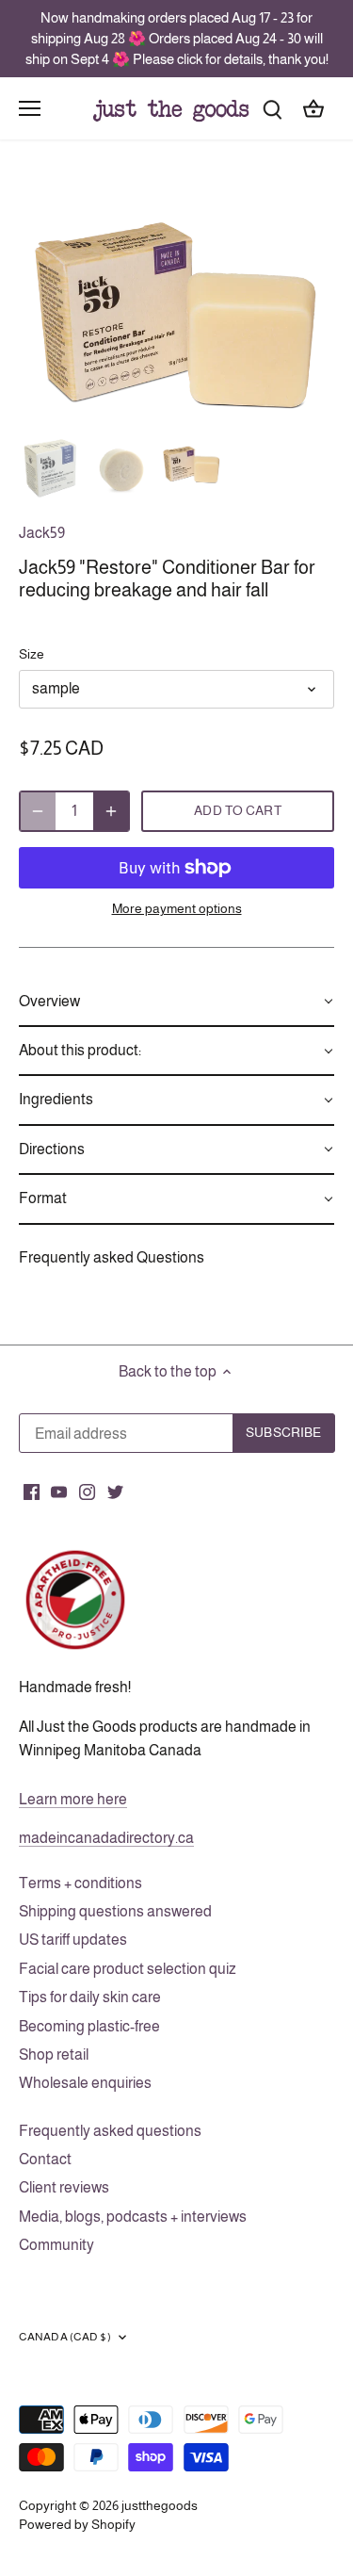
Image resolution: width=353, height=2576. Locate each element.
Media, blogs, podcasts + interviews (133, 2217)
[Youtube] (59, 1492)
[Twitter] (115, 1492)
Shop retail (54, 2054)
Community (56, 2245)
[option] (176, 303)
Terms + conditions (80, 1883)
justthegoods (160, 2505)
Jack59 (42, 533)
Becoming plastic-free (89, 2026)
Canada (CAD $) (65, 2337)
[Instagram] (87, 1492)
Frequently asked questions (110, 2131)
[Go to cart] (313, 108)
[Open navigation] (30, 108)
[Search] (272, 108)
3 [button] (196, 411)
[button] (176, 1003)
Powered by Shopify (77, 2524)
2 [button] (177, 411)
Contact (45, 2159)
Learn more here (73, 1799)
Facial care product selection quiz (128, 1969)
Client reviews (64, 2187)
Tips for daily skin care (90, 1997)
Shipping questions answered (115, 1911)
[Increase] (111, 811)
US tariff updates (73, 1940)
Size (32, 654)
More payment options (177, 909)
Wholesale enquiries (85, 2083)
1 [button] (158, 411)
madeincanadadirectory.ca (106, 1838)
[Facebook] (32, 1492)
